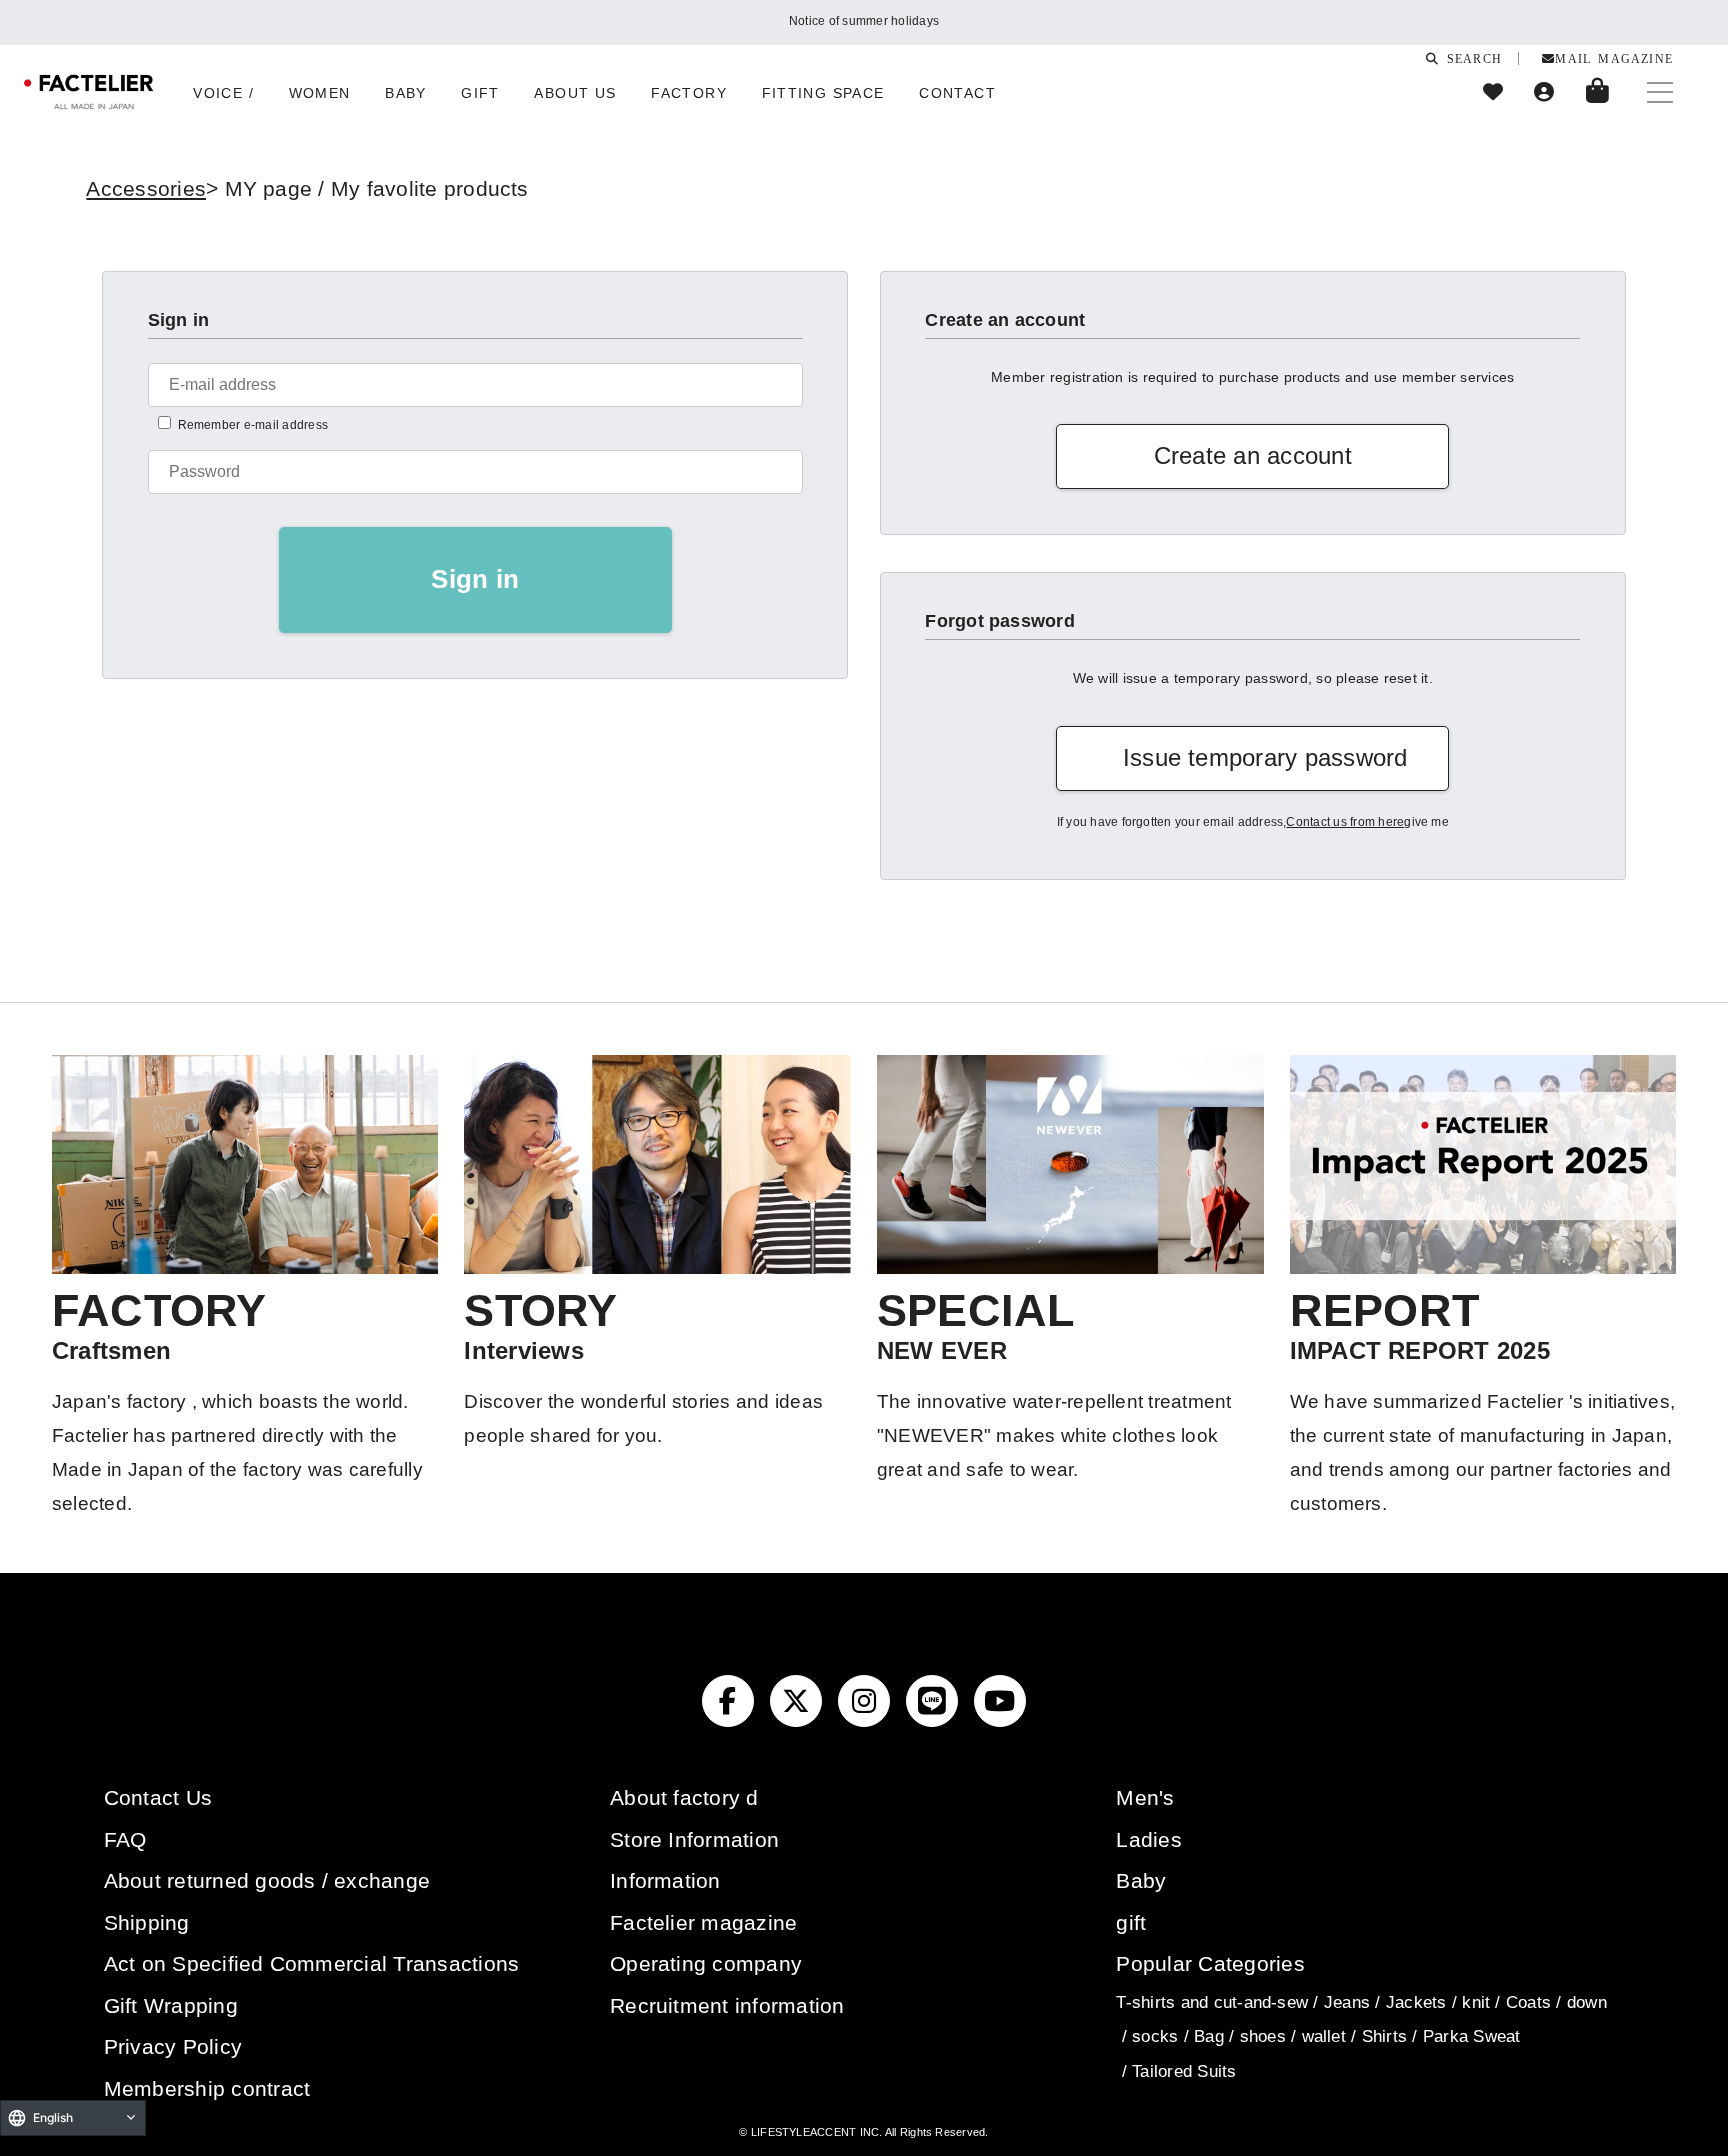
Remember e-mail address (253, 425)
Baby (1141, 1880)
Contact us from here (1345, 822)
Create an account (1253, 455)
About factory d (684, 1797)
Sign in (475, 579)
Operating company (706, 1963)
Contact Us (158, 1797)
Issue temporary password (1265, 757)
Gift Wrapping (171, 2005)
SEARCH (1471, 58)
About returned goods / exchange (267, 1880)
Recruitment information (727, 2005)
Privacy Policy (173, 2046)
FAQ (125, 1839)
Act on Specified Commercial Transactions (312, 1963)
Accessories (146, 188)
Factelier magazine (703, 1922)
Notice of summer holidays (864, 21)
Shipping (147, 1922)
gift (1131, 1922)
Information (665, 1880)
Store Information (694, 1839)
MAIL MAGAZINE (1614, 58)
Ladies (1148, 1839)
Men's (1145, 1797)
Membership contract (207, 2088)
